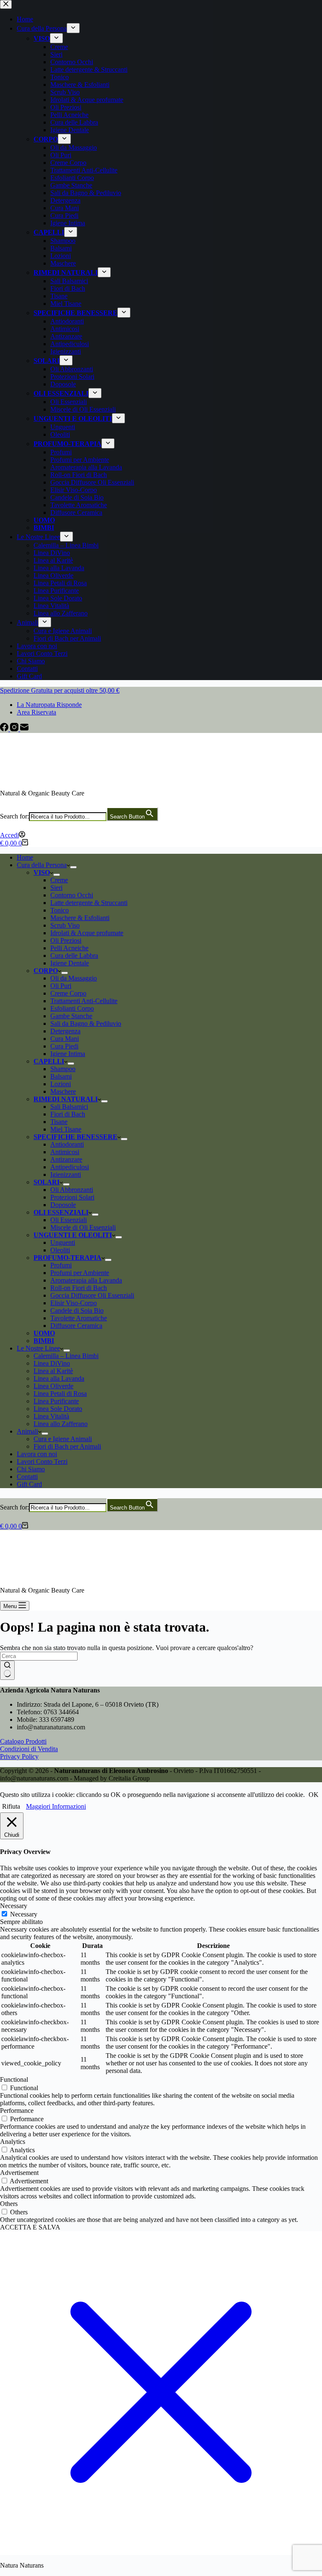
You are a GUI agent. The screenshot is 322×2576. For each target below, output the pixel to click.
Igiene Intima (68, 1054)
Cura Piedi (64, 1046)
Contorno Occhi (72, 895)
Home (25, 857)
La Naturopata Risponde (49, 705)
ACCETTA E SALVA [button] (30, 2227)
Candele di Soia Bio (77, 1310)
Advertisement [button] (19, 2173)
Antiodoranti (67, 1144)
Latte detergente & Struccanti (89, 903)
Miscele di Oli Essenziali (83, 1227)
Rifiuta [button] (11, 1806)
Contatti (27, 1477)
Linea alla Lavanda (59, 1378)
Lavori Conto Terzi (42, 1461)
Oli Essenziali (69, 1220)
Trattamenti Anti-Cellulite (84, 1001)
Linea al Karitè (53, 1371)
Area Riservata (36, 712)
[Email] (24, 729)
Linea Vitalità (51, 1416)
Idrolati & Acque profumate (87, 933)
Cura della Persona (42, 865)
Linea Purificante (56, 1401)
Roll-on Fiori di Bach (79, 1288)
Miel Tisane (66, 1129)
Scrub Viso (65, 925)
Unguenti (63, 1242)
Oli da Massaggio (74, 978)
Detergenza (65, 1031)
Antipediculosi (70, 1167)
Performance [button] (17, 2111)
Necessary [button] (14, 1906)
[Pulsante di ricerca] (7, 1670)
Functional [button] (14, 2079)
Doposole (63, 1205)
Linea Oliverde (53, 1386)
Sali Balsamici (69, 1107)
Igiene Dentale (70, 963)
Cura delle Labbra (74, 956)
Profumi (61, 1265)
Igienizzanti (66, 1175)
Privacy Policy (19, 1756)
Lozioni (61, 1084)
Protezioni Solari (72, 1197)
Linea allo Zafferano (61, 1424)
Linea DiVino (52, 1363)
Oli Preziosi (66, 940)
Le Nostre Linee (38, 1348)
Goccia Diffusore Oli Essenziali (92, 1295)
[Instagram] (15, 729)
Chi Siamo (31, 1469)
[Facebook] (5, 729)
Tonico (60, 910)
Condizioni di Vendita (29, 1749)
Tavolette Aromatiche (79, 1318)
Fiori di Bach (68, 1114)
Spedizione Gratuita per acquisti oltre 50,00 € (60, 690)
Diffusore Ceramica (76, 1326)
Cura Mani (65, 1039)
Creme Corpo (68, 993)
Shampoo (63, 1069)
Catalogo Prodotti (23, 1741)
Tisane (59, 1122)
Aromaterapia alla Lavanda (86, 1280)
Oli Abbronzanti (72, 1190)
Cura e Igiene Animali (63, 1439)
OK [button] (314, 1795)
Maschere (63, 1091)
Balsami (61, 1076)
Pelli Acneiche (69, 948)
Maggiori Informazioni (56, 1806)
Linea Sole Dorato (58, 1409)
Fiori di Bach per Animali (67, 1446)
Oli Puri (61, 986)
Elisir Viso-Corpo (74, 1303)
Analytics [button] (13, 2142)
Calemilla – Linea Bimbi (66, 1356)
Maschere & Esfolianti (80, 918)
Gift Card (29, 1484)
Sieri (56, 888)
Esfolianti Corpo (72, 1008)
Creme (59, 880)
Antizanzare (66, 1159)
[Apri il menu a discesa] (73, 867)
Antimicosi (65, 1152)
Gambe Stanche (71, 1016)
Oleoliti (60, 1250)
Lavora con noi (37, 1454)
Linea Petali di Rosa (60, 1394)
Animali (27, 1431)
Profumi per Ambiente (80, 1273)
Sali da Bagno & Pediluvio (86, 1023)
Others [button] (9, 2204)
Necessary (24, 1914)
